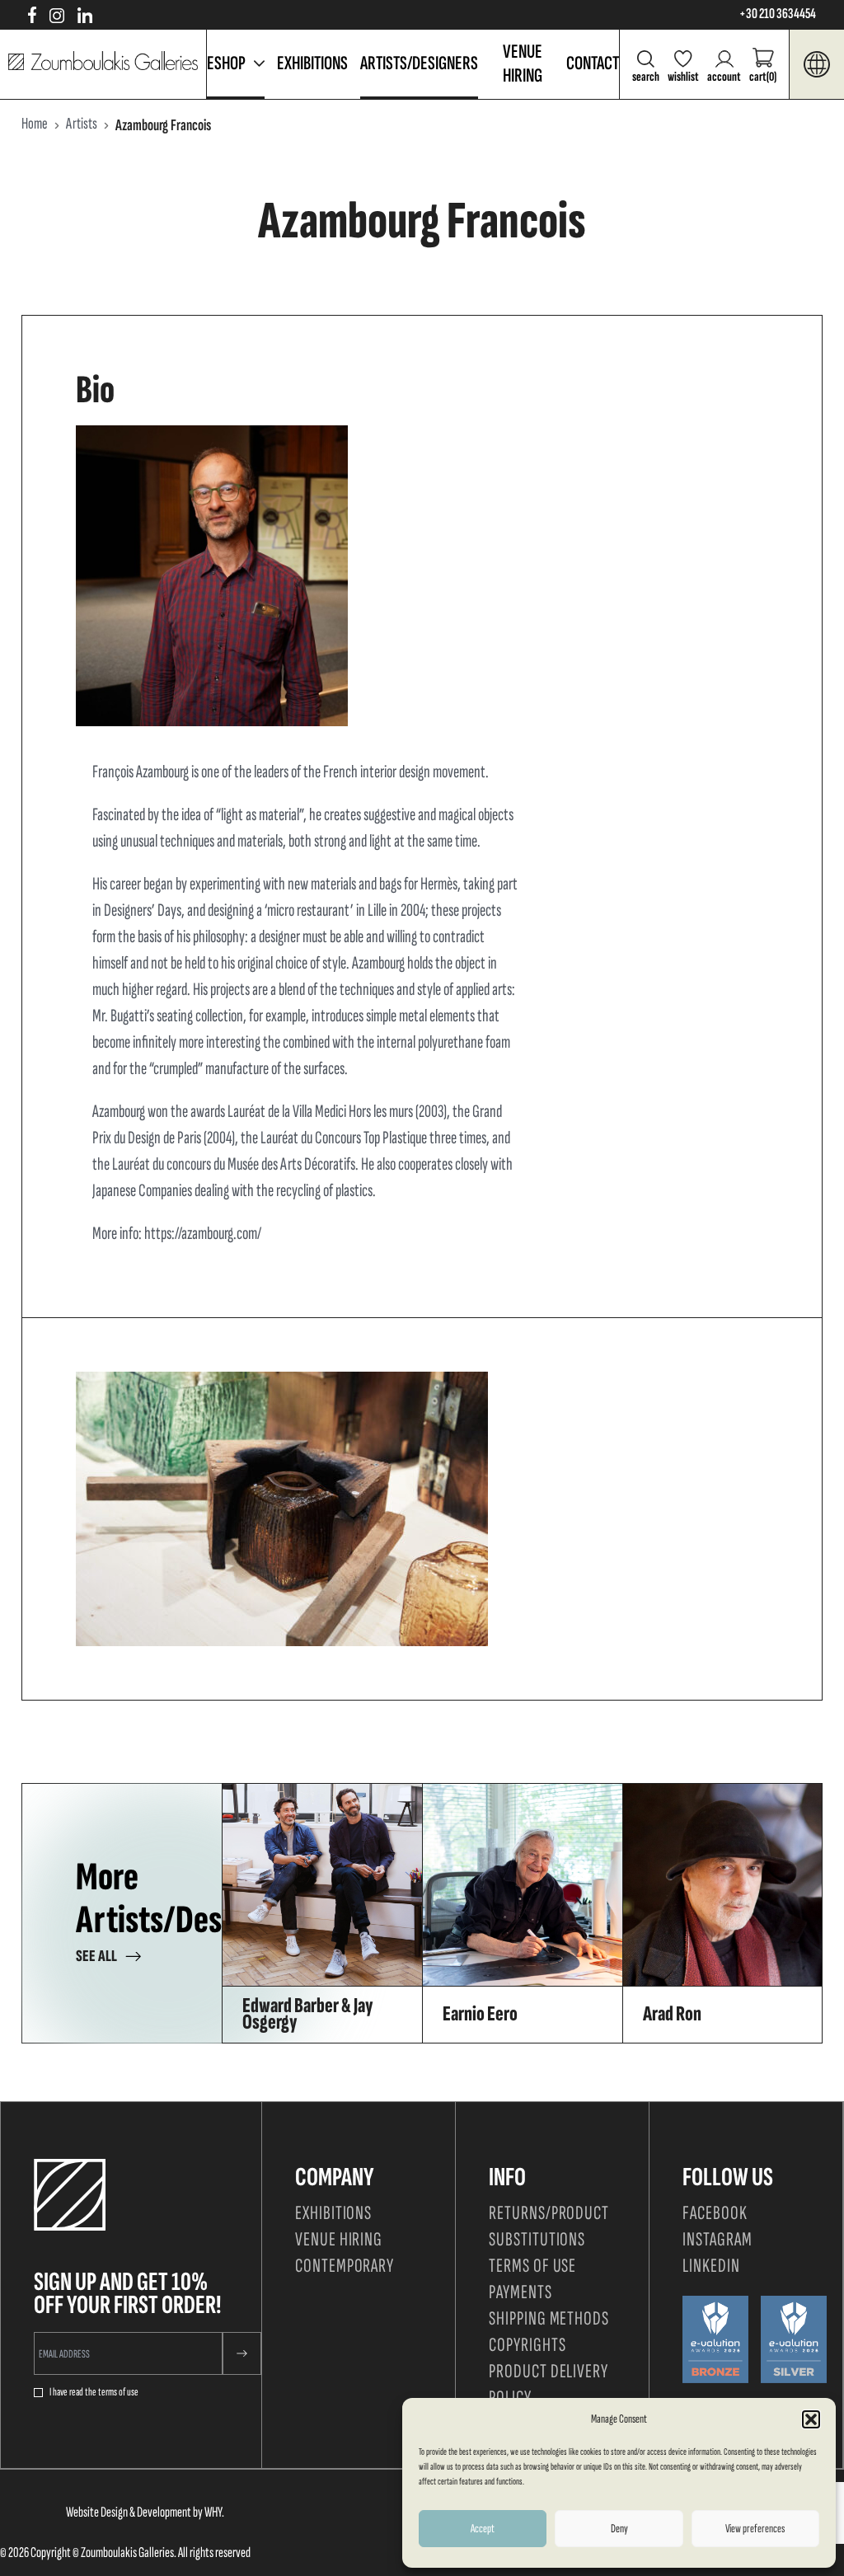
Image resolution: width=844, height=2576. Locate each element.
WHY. (214, 2512)
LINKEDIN (711, 2266)
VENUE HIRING (523, 63)
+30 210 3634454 (778, 14)
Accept (483, 2529)
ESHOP (226, 63)
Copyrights (527, 2345)
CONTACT (593, 63)
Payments (520, 2292)
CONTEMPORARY (345, 2266)
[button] (811, 2419)
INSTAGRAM (717, 2239)
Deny (619, 2529)
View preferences (755, 2529)
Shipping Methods (549, 2318)
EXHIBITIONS (312, 63)
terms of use (118, 2392)
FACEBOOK (715, 2213)
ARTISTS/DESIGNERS (419, 63)
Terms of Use (533, 2266)
